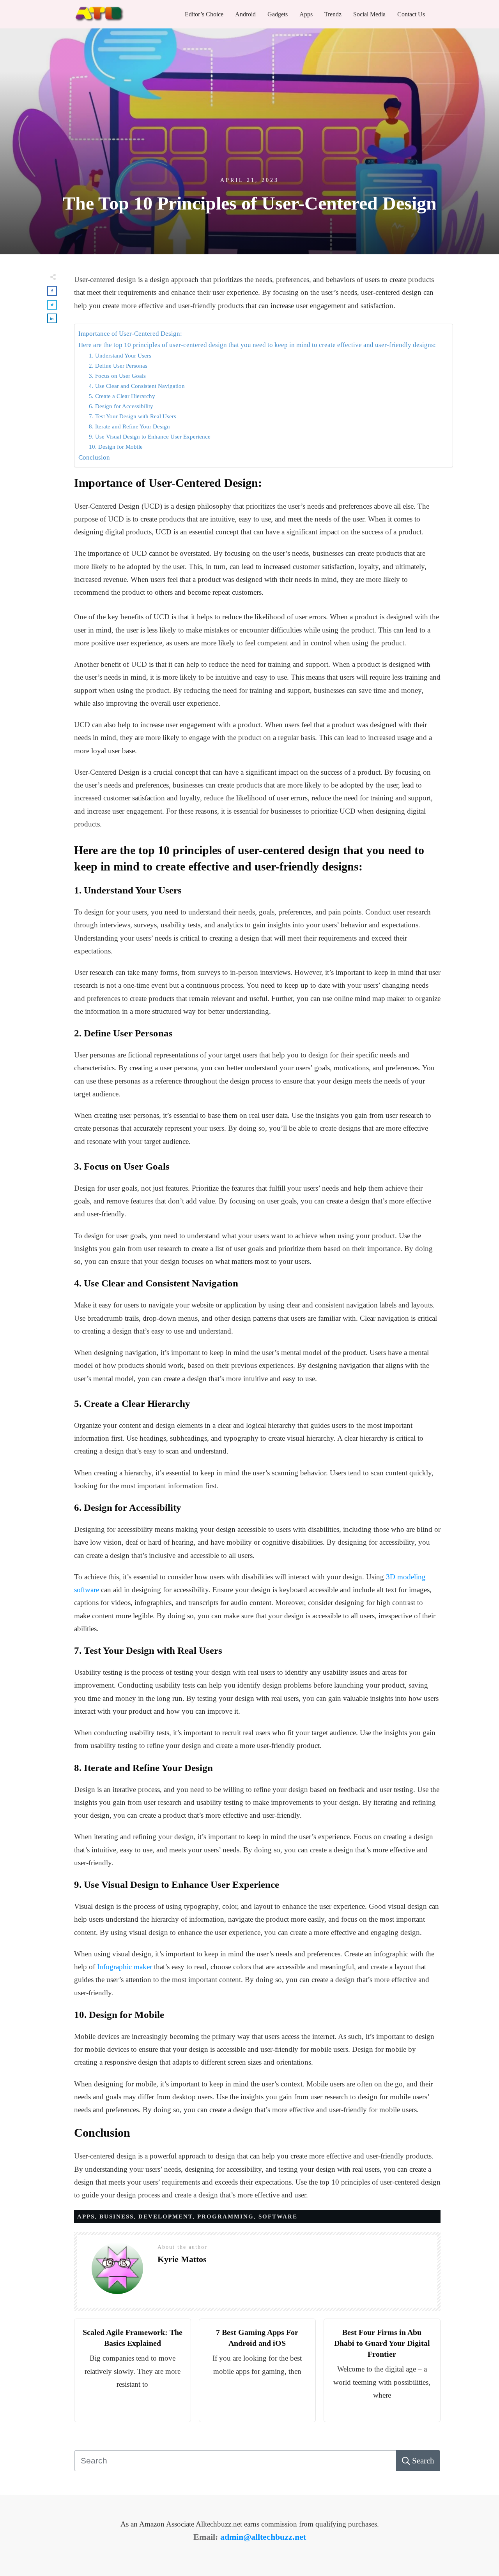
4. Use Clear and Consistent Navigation (137, 386)
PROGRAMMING (226, 2217)
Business (117, 2217)
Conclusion (94, 457)
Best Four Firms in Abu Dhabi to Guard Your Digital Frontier (382, 2343)
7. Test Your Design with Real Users (133, 416)
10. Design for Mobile (116, 447)
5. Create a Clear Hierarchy (122, 396)
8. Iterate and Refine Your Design (129, 426)
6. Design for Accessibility (121, 406)
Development (165, 2217)
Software (278, 2217)
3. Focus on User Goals (117, 376)
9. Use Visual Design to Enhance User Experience (150, 436)
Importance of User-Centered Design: (130, 334)
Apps (86, 2217)
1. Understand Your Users (120, 355)
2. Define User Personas (118, 366)
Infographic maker (125, 1967)
